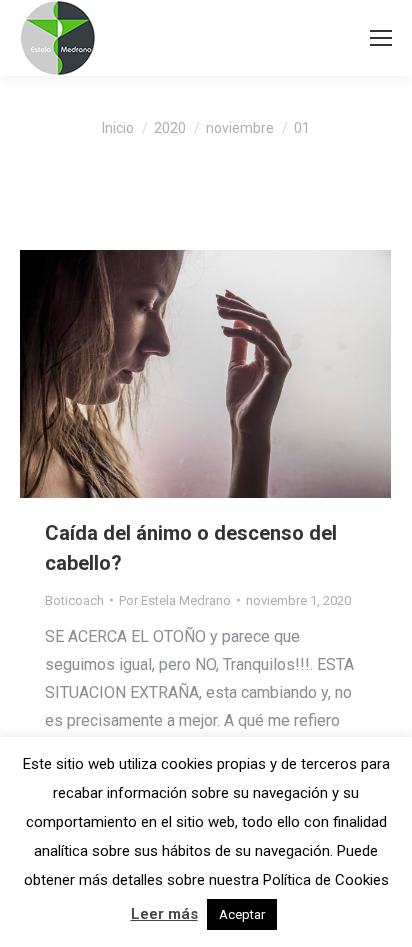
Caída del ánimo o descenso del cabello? (191, 548)
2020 (170, 128)
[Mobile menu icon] (381, 38)
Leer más (164, 914)
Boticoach (74, 600)
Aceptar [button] (242, 914)
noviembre (240, 128)
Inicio (118, 128)
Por (175, 600)
